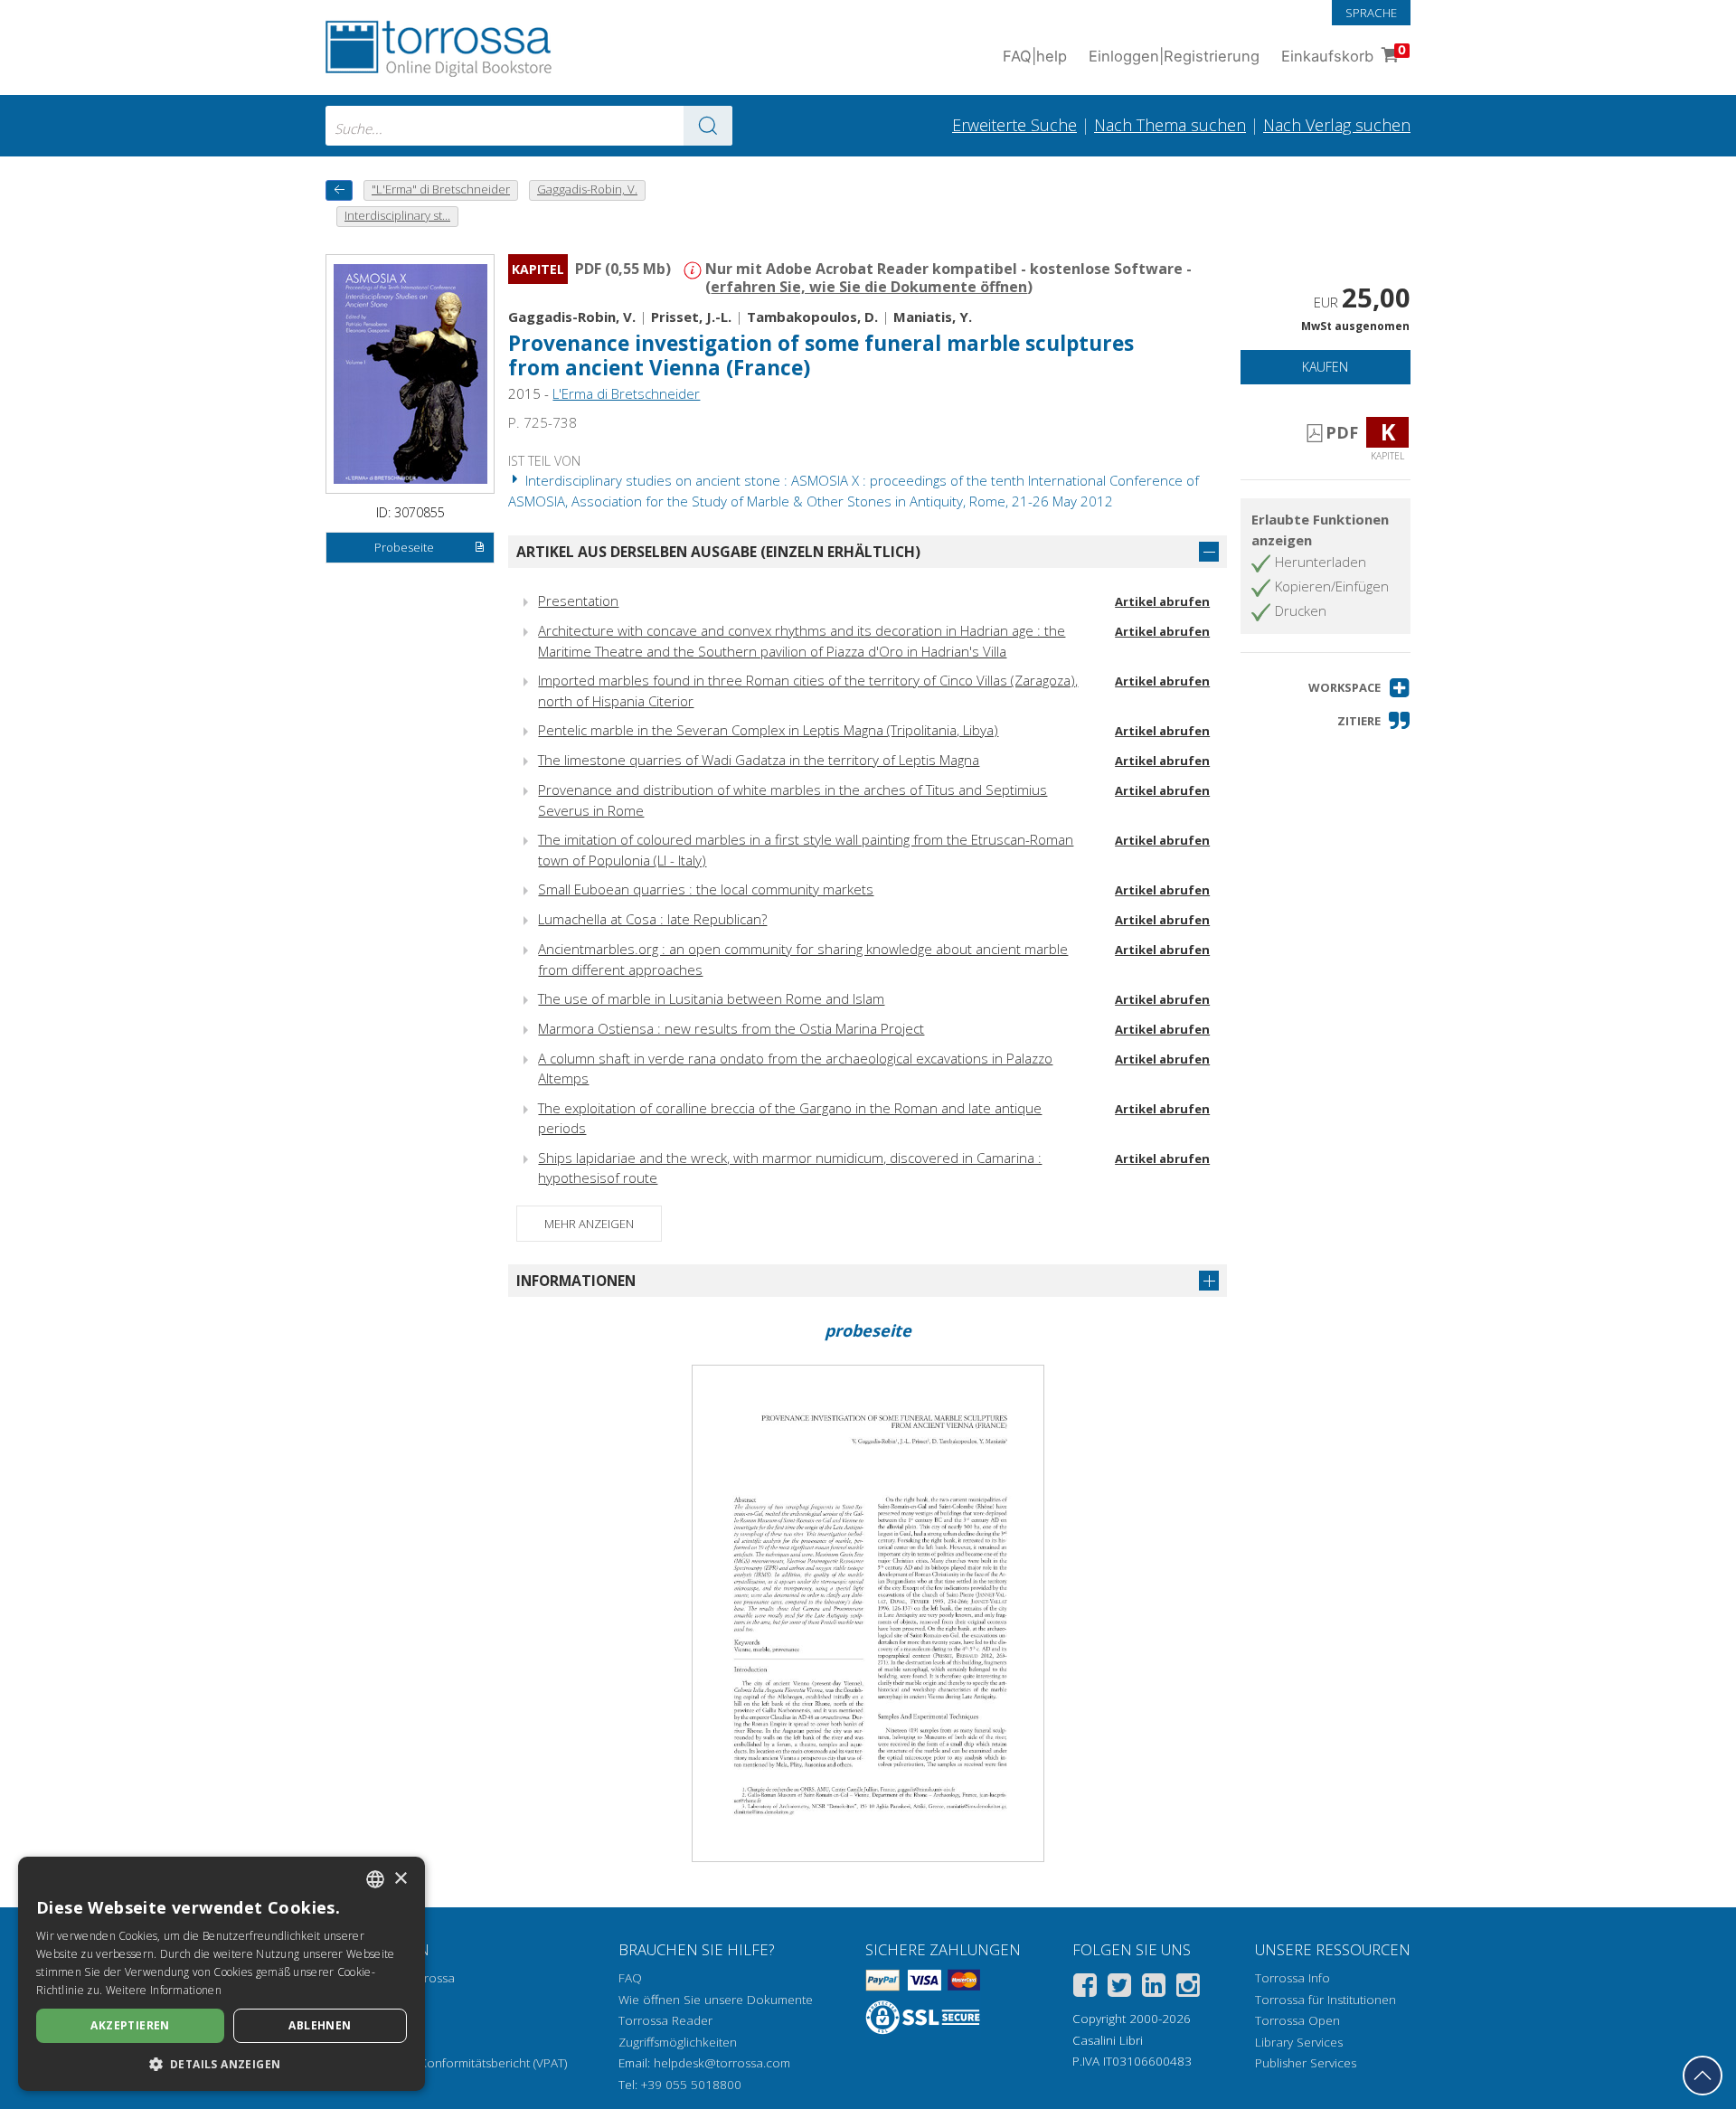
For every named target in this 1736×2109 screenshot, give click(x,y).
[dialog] (222, 1974)
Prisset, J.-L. (691, 317)
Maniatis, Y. (933, 317)
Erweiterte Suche (1014, 125)
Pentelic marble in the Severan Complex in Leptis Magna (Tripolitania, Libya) (768, 730)
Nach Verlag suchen (1337, 125)
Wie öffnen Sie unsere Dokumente (716, 2000)
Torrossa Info (1293, 1978)
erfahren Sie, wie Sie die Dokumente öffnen (869, 287)
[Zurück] (339, 190)
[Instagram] (1188, 1988)
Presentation (578, 601)
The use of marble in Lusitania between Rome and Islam (711, 998)
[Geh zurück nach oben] (1703, 2076)
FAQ (630, 1978)
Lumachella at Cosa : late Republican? (652, 919)
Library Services (1299, 2042)
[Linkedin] (1154, 1988)
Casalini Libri (1108, 2040)
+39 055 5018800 (691, 2085)
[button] (1359, 688)
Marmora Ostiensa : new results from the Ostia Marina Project (731, 1028)
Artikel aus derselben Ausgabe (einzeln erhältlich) (718, 552)
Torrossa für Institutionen (1326, 2000)
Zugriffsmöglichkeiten (678, 2042)
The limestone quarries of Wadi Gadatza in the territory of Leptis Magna (759, 760)
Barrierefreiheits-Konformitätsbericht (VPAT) (446, 2063)
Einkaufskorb (1344, 54)
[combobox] (529, 126)
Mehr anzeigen (589, 1224)
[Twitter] (1119, 1988)
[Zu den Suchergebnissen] (708, 126)
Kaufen (1325, 367)
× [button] (400, 1879)
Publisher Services (1306, 2063)
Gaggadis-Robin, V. (572, 317)
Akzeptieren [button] (130, 2025)
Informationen (576, 1281)
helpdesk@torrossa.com (722, 2063)
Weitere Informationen (164, 1990)
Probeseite (404, 547)
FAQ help (1035, 56)
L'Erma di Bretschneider (626, 393)
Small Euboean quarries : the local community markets (706, 889)
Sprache (1371, 13)
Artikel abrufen (1162, 601)
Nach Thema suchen (1170, 125)
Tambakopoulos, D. (812, 317)
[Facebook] (1085, 1988)
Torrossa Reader (665, 2020)
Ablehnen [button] (320, 2025)
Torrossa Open (1297, 2020)
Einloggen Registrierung (1174, 56)
